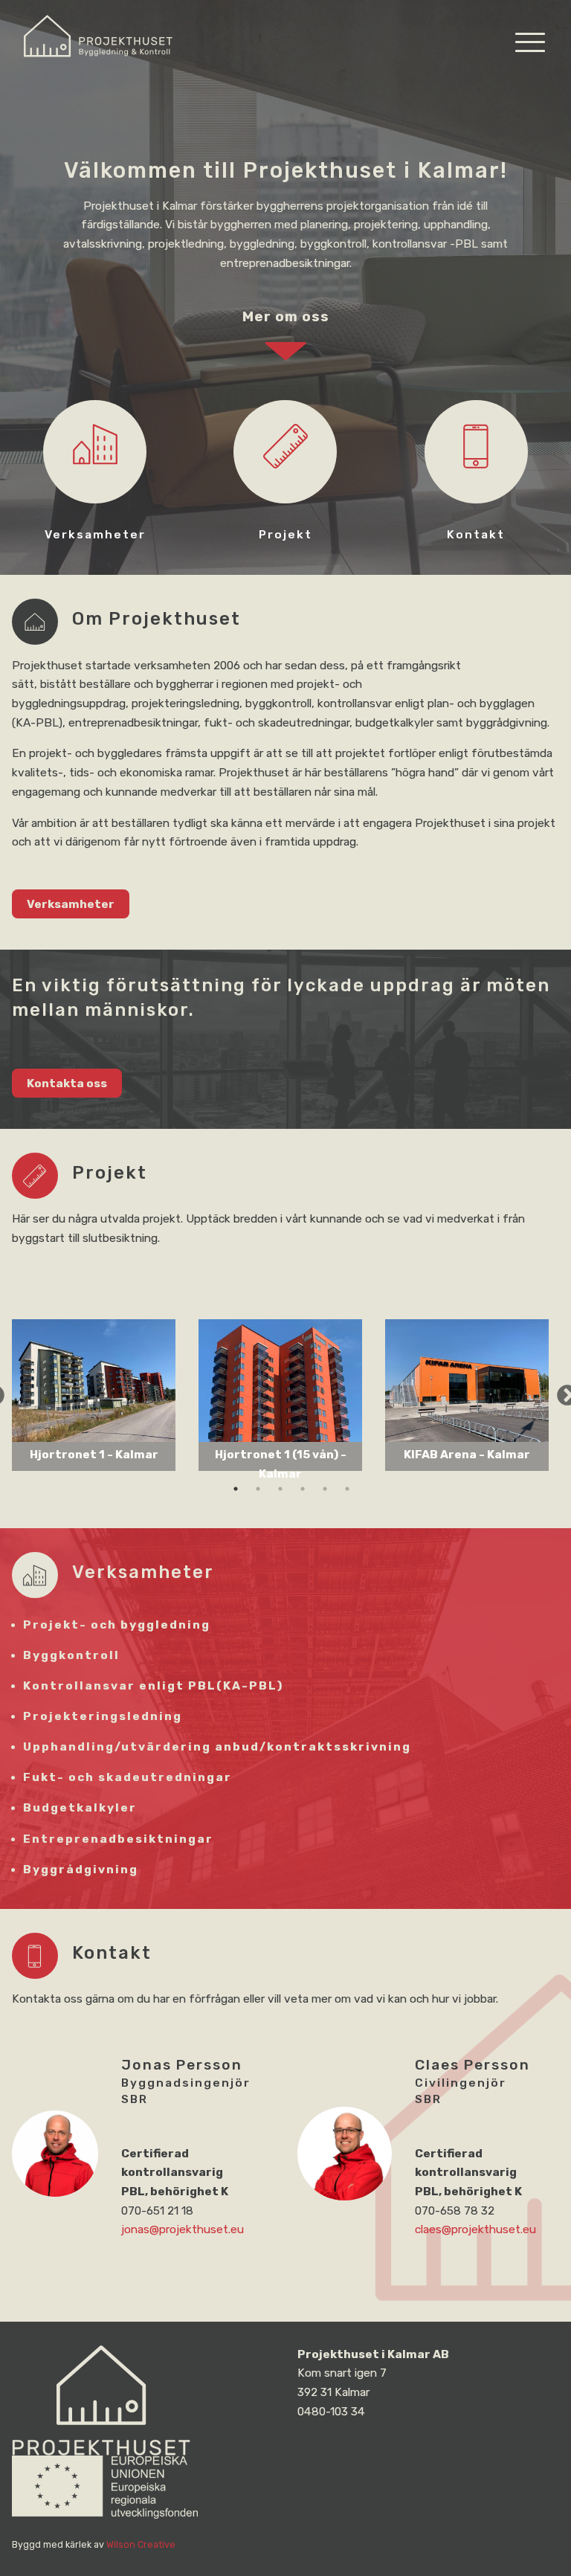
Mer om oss (286, 317)
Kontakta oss (67, 1083)
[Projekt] (285, 476)
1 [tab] (236, 1495)
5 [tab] (325, 1495)
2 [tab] (258, 1495)
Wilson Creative (141, 2544)
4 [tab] (303, 1495)
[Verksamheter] (95, 476)
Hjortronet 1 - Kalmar (94, 1455)
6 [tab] (347, 1495)
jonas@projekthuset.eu (183, 2229)
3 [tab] (280, 1495)
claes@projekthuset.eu (475, 2229)
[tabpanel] (94, 1395)
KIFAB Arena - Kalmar (467, 1455)
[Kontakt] (476, 476)
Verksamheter (71, 904)
